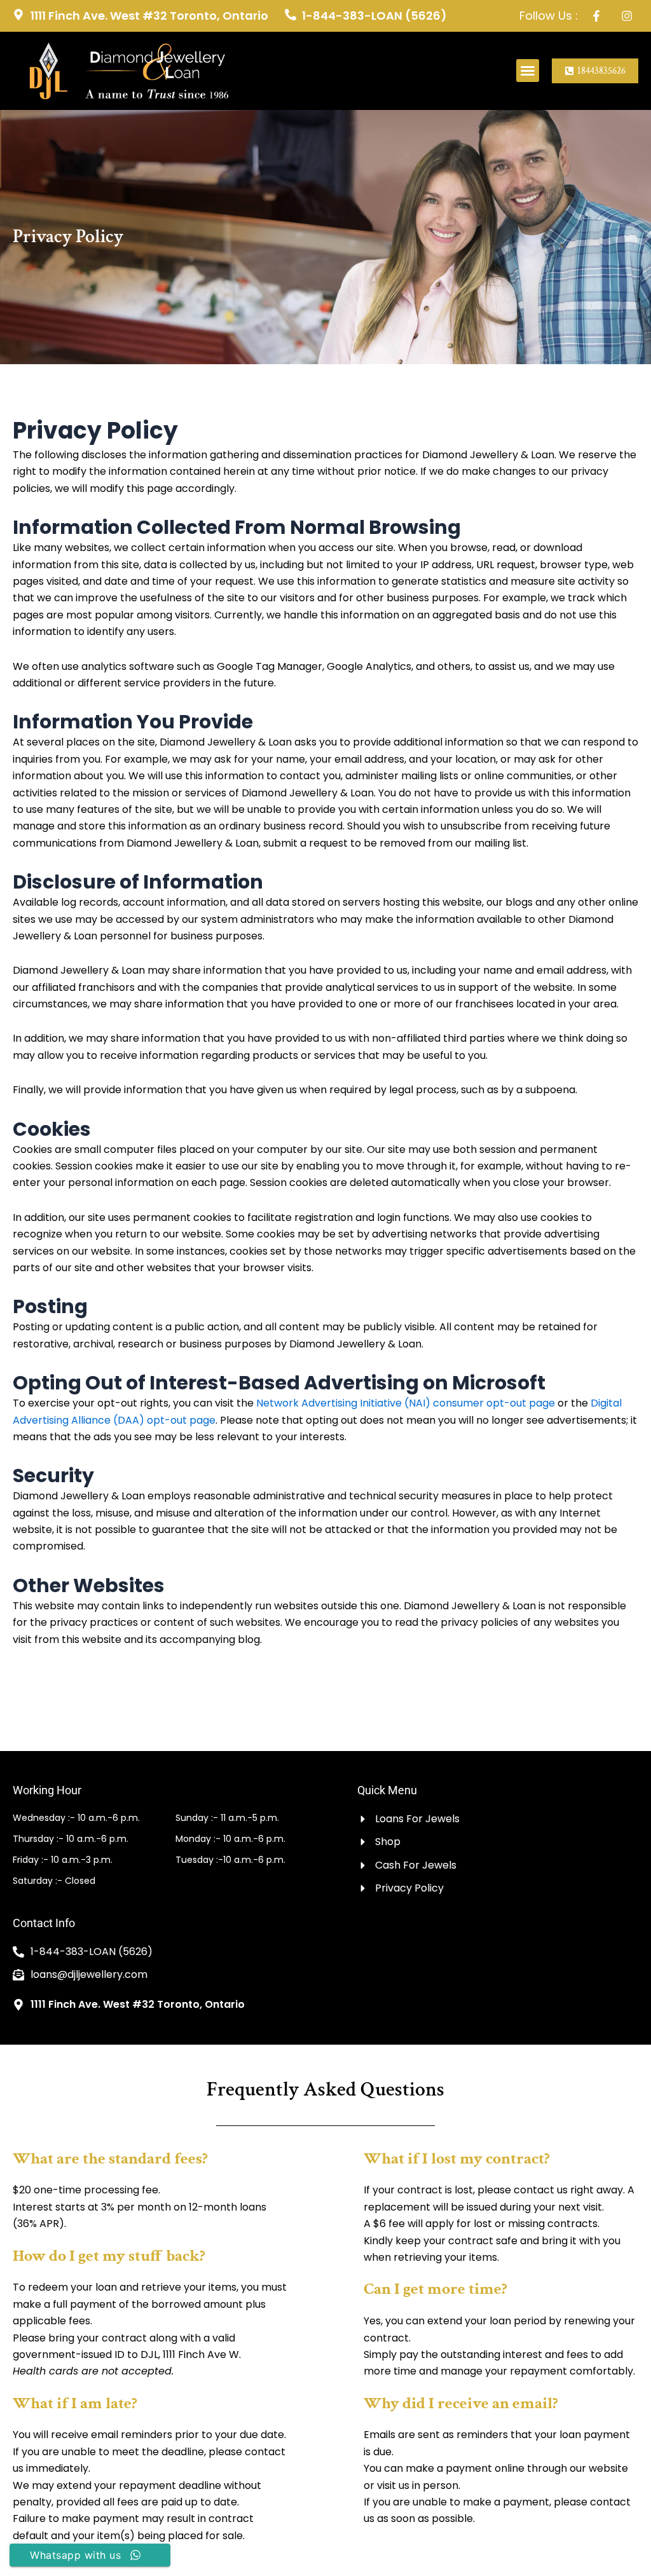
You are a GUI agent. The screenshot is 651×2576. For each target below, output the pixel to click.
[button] (528, 71)
